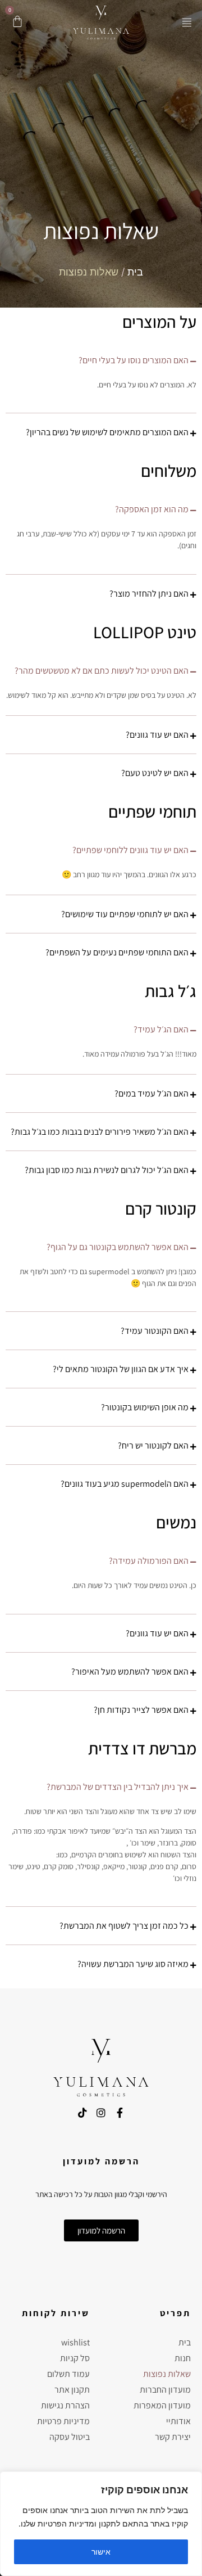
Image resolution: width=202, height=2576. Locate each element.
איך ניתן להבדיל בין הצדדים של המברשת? (118, 1787)
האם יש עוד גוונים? (157, 735)
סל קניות (75, 2358)
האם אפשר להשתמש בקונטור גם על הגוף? (118, 1247)
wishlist (75, 2342)
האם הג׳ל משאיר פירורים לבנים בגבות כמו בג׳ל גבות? (100, 1132)
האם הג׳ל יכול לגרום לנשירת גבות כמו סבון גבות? (107, 1170)
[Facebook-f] (120, 2113)
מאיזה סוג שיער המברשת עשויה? (133, 1964)
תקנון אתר (72, 2390)
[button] (187, 22)
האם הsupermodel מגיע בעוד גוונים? (125, 1484)
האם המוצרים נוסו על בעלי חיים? (134, 360)
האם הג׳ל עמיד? (161, 1029)
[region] (101, 2524)
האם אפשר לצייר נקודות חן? (141, 1710)
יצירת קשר (173, 2437)
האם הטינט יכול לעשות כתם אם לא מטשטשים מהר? (102, 671)
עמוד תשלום (68, 2374)
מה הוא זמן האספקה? (152, 509)
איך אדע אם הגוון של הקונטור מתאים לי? (121, 1369)
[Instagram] (101, 2113)
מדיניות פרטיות (63, 2421)
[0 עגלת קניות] (17, 21)
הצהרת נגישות (65, 2405)
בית (135, 272)
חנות (183, 2358)
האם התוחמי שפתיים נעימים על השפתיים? (117, 952)
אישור (101, 2552)
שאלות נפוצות (167, 2374)
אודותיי (178, 2421)
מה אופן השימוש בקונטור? (145, 1407)
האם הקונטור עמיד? (155, 1331)
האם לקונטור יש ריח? (153, 1445)
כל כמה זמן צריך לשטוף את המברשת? (124, 1926)
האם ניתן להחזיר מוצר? (149, 594)
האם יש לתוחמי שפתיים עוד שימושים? (125, 914)
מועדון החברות (165, 2390)
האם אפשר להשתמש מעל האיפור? (130, 1672)
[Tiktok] (82, 2113)
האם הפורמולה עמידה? (149, 1561)
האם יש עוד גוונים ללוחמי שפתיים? (130, 850)
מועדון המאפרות (162, 2405)
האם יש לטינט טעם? (155, 773)
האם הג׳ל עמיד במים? (151, 1093)
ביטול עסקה (70, 2437)
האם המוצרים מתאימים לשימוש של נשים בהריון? (107, 432)
